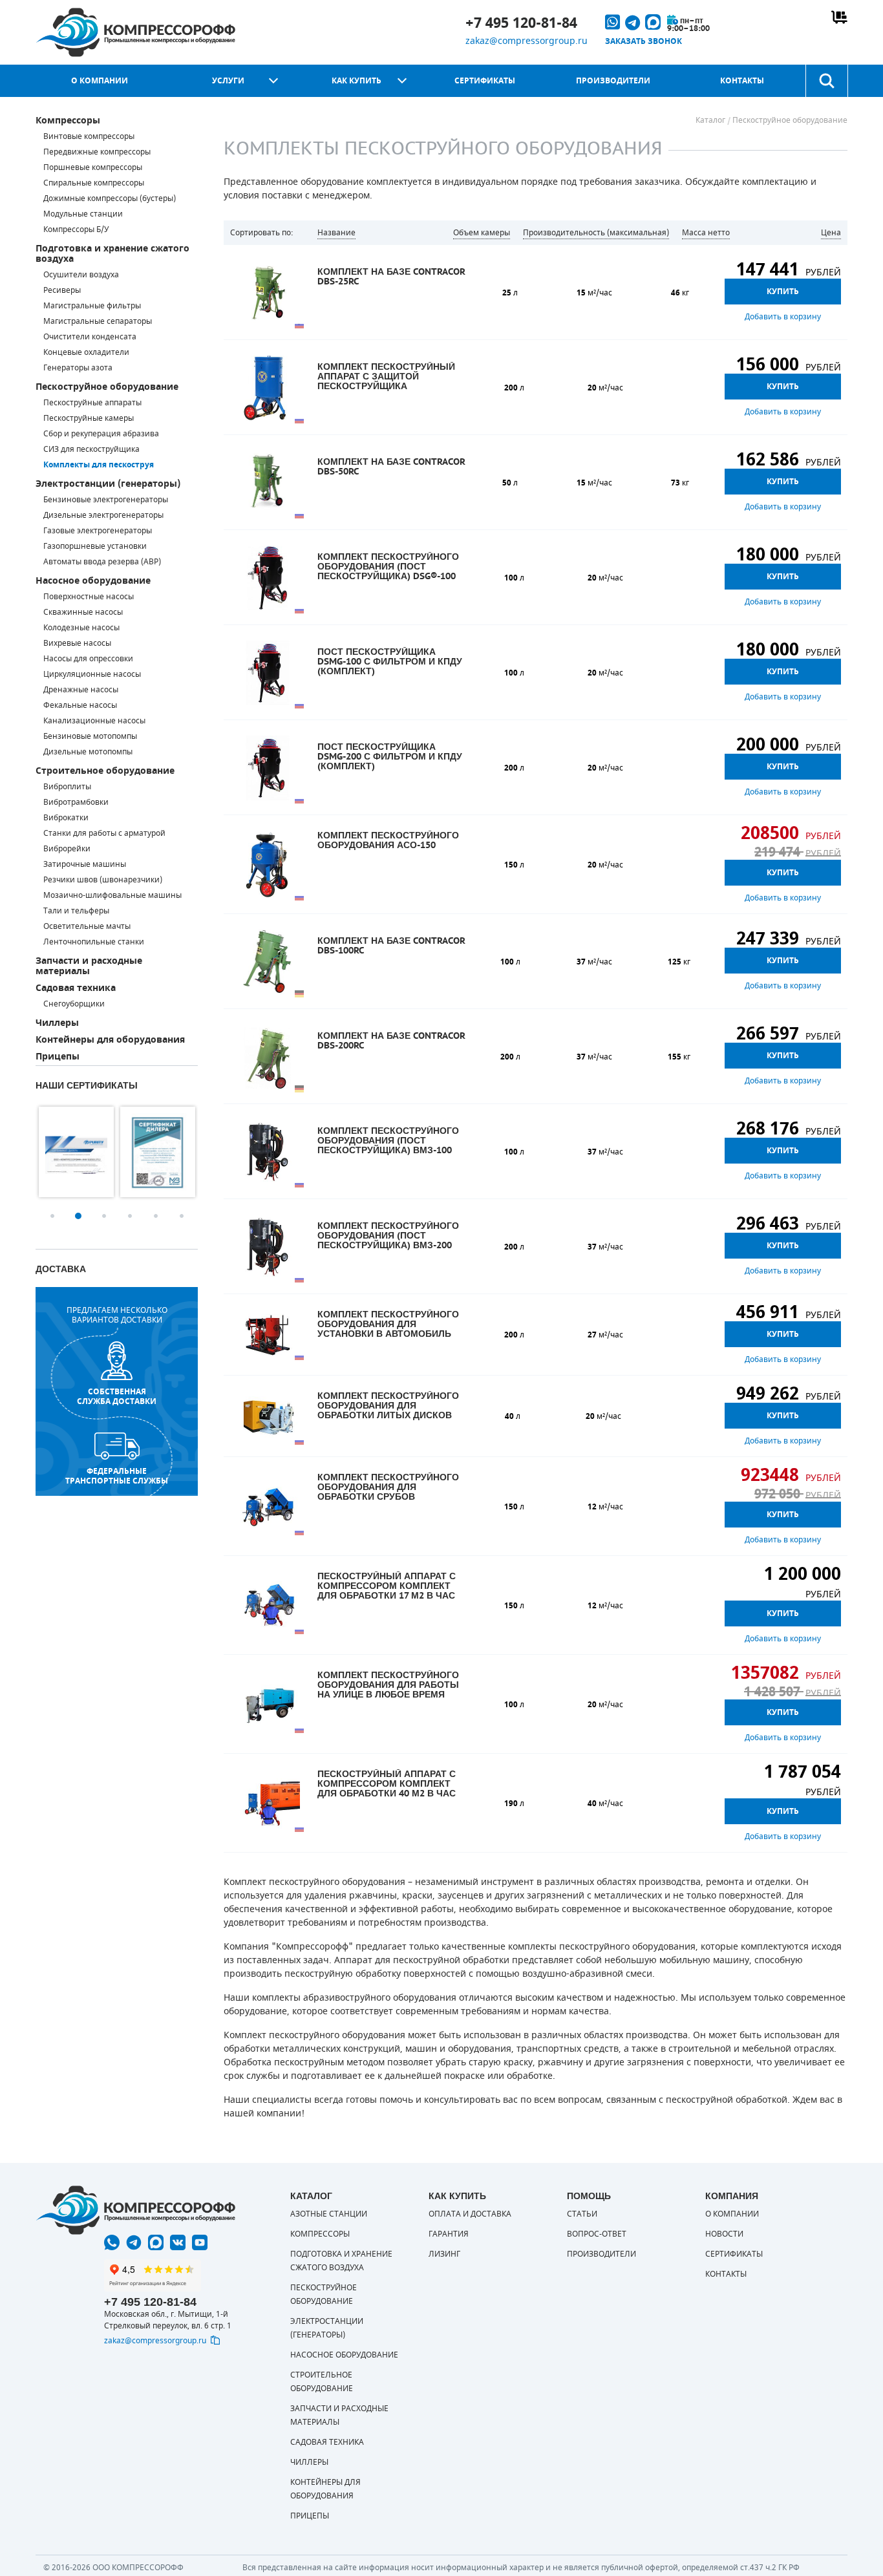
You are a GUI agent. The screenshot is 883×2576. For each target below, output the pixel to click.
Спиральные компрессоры (94, 183)
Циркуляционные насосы (92, 674)
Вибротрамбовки (76, 802)
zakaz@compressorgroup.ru (527, 41)
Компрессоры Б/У (76, 229)
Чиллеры (57, 1023)
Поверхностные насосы (89, 597)
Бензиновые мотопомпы (90, 736)
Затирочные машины (85, 864)
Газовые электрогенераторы (98, 531)
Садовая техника (76, 988)
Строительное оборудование (105, 771)
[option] (76, 1152)
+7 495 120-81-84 (521, 23)
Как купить (356, 81)
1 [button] (52, 1216)
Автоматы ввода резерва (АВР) (102, 562)
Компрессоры (68, 121)
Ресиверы (62, 290)
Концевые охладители (86, 352)
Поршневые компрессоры (93, 167)
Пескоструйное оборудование (107, 387)
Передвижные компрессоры (97, 152)
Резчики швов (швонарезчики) (103, 880)
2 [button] (78, 1216)
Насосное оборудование (93, 581)
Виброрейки (67, 849)
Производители (613, 81)
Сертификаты (485, 81)
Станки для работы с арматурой (104, 833)
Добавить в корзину (783, 317)
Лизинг (444, 2254)
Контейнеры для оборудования (110, 1040)
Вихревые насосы (77, 643)
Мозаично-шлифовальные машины (112, 895)
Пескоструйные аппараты (92, 403)
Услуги (228, 81)
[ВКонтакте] (178, 2242)
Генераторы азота (78, 368)
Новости (724, 2234)
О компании (100, 81)
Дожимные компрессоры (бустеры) (110, 198)
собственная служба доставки (117, 1396)
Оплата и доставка (470, 2214)
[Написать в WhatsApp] (112, 2242)
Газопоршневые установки (95, 546)
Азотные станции (329, 2214)
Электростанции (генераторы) (108, 484)
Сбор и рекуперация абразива (101, 434)
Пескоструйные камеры (89, 418)
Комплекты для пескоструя (99, 465)
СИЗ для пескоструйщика (91, 449)
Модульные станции (83, 214)
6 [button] (182, 1216)
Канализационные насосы (94, 721)
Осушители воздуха (81, 275)
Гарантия (449, 2234)
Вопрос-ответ (597, 2234)
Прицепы (58, 1057)
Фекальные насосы (80, 705)
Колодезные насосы (81, 628)
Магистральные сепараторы (98, 321)
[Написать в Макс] (156, 2242)
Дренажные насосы (81, 690)
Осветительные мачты (87, 926)
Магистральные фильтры (92, 306)
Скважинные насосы (83, 612)
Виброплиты (67, 787)
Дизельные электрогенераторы (103, 515)
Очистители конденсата (90, 337)
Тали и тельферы (76, 911)
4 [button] (130, 1216)
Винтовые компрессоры (89, 136)
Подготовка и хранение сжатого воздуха (112, 254)
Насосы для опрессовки (88, 659)
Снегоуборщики (74, 1004)
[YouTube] (200, 2242)
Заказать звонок (644, 41)
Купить (783, 292)
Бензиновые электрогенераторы (106, 500)
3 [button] (104, 1216)
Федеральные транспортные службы (117, 1476)
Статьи (582, 2214)
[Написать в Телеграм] (134, 2242)
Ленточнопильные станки (94, 942)
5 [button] (156, 1216)
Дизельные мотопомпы (88, 752)
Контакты (742, 81)
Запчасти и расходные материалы (89, 966)
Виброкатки (66, 818)
